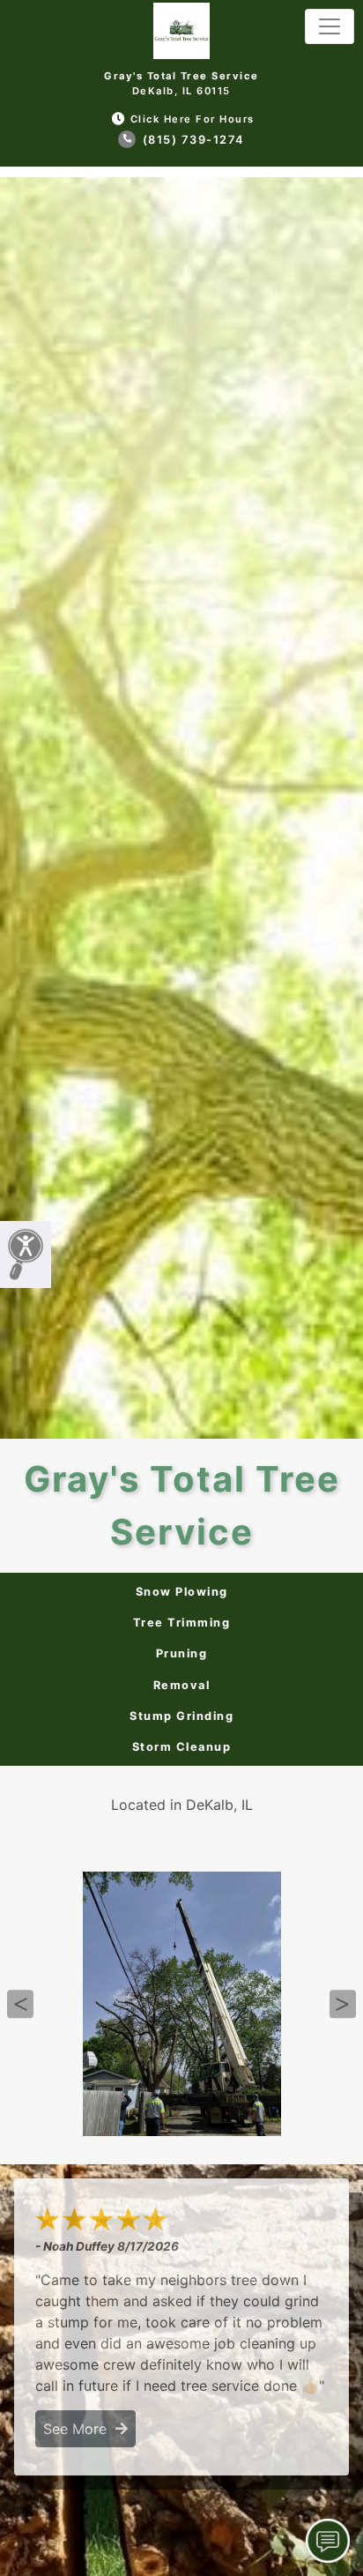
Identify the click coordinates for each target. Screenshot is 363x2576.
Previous (20, 2004)
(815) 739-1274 (192, 140)
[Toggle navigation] (330, 26)
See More (79, 2429)
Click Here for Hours (193, 119)
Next (343, 2004)
